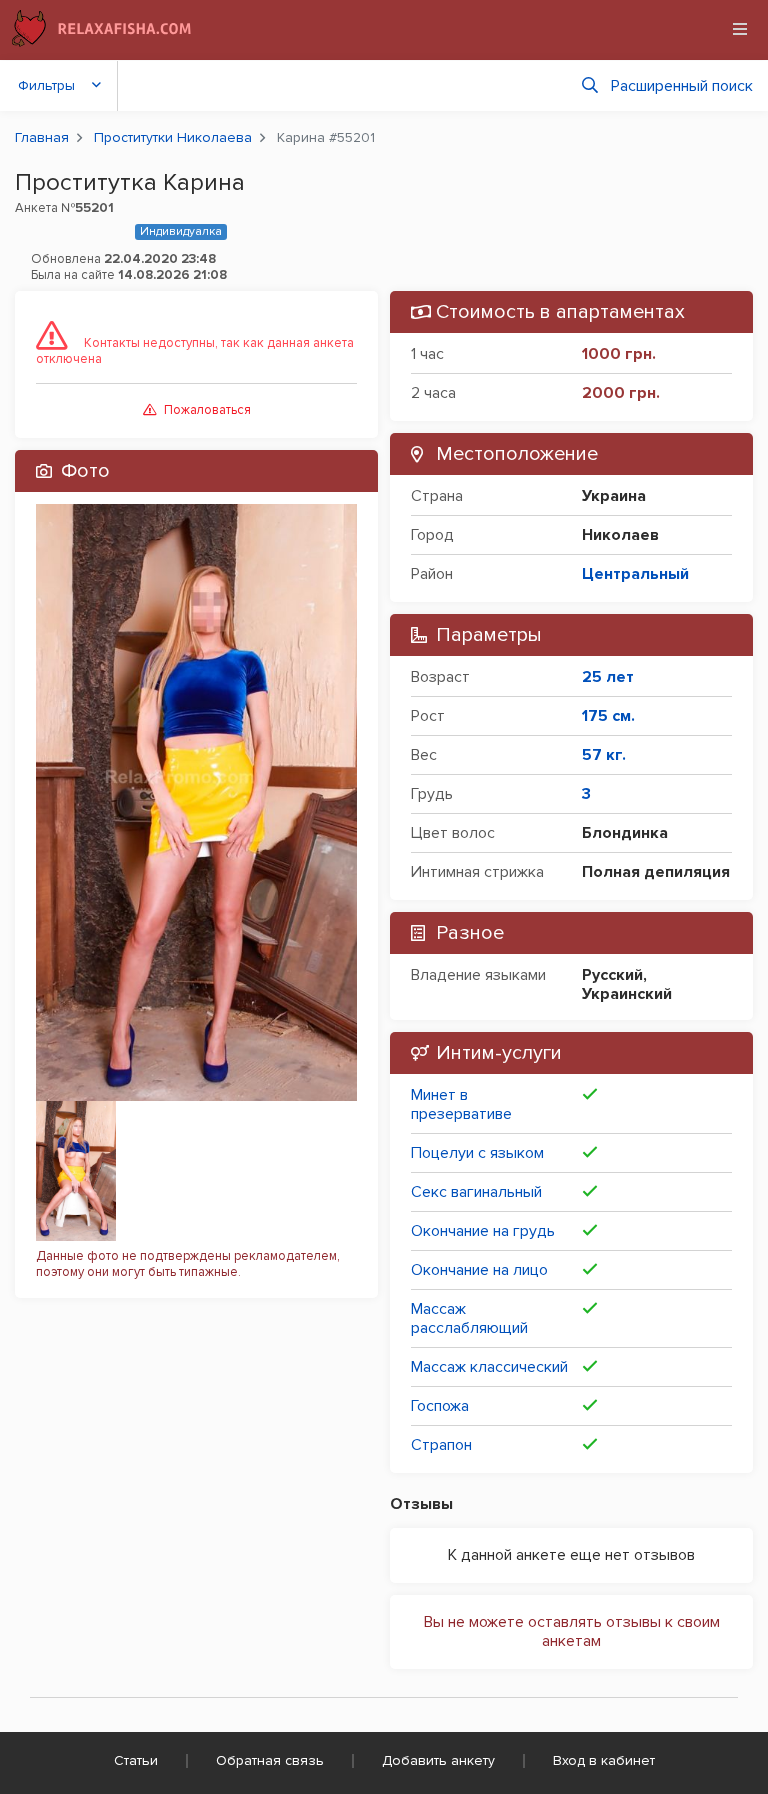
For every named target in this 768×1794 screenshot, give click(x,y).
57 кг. (604, 755)
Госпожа (440, 1406)
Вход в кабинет (604, 1760)
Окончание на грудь (483, 1231)
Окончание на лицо (479, 1270)
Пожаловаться (207, 410)
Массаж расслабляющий (469, 1318)
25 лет (608, 677)
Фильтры (46, 85)
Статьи (136, 1760)
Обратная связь (270, 1760)
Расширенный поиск (682, 86)
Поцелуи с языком (477, 1153)
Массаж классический (489, 1367)
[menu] (740, 29)
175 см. (608, 716)
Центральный (635, 574)
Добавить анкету (438, 1760)
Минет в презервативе (461, 1104)
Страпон (441, 1445)
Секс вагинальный (476, 1192)
